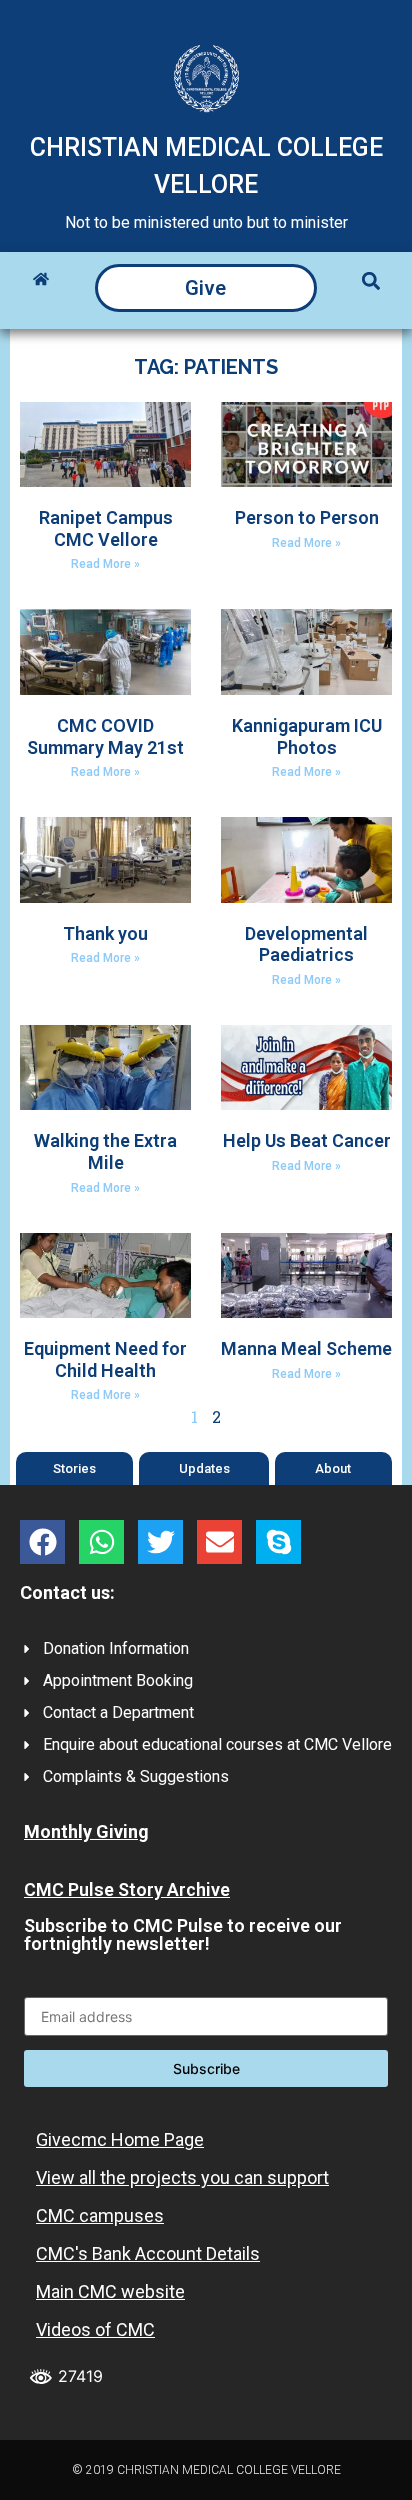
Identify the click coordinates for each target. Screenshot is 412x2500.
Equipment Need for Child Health (105, 1359)
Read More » (105, 564)
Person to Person (307, 517)
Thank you (105, 933)
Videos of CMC (95, 2329)
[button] (370, 280)
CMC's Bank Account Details (148, 2253)
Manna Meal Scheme (306, 1348)
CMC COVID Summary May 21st (105, 736)
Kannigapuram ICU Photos (307, 736)
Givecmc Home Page (120, 2139)
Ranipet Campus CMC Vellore (106, 528)
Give (205, 288)
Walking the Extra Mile (105, 1151)
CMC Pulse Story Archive (127, 1889)
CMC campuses (100, 2215)
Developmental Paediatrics (306, 944)
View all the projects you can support (182, 2177)
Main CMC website (110, 2291)
